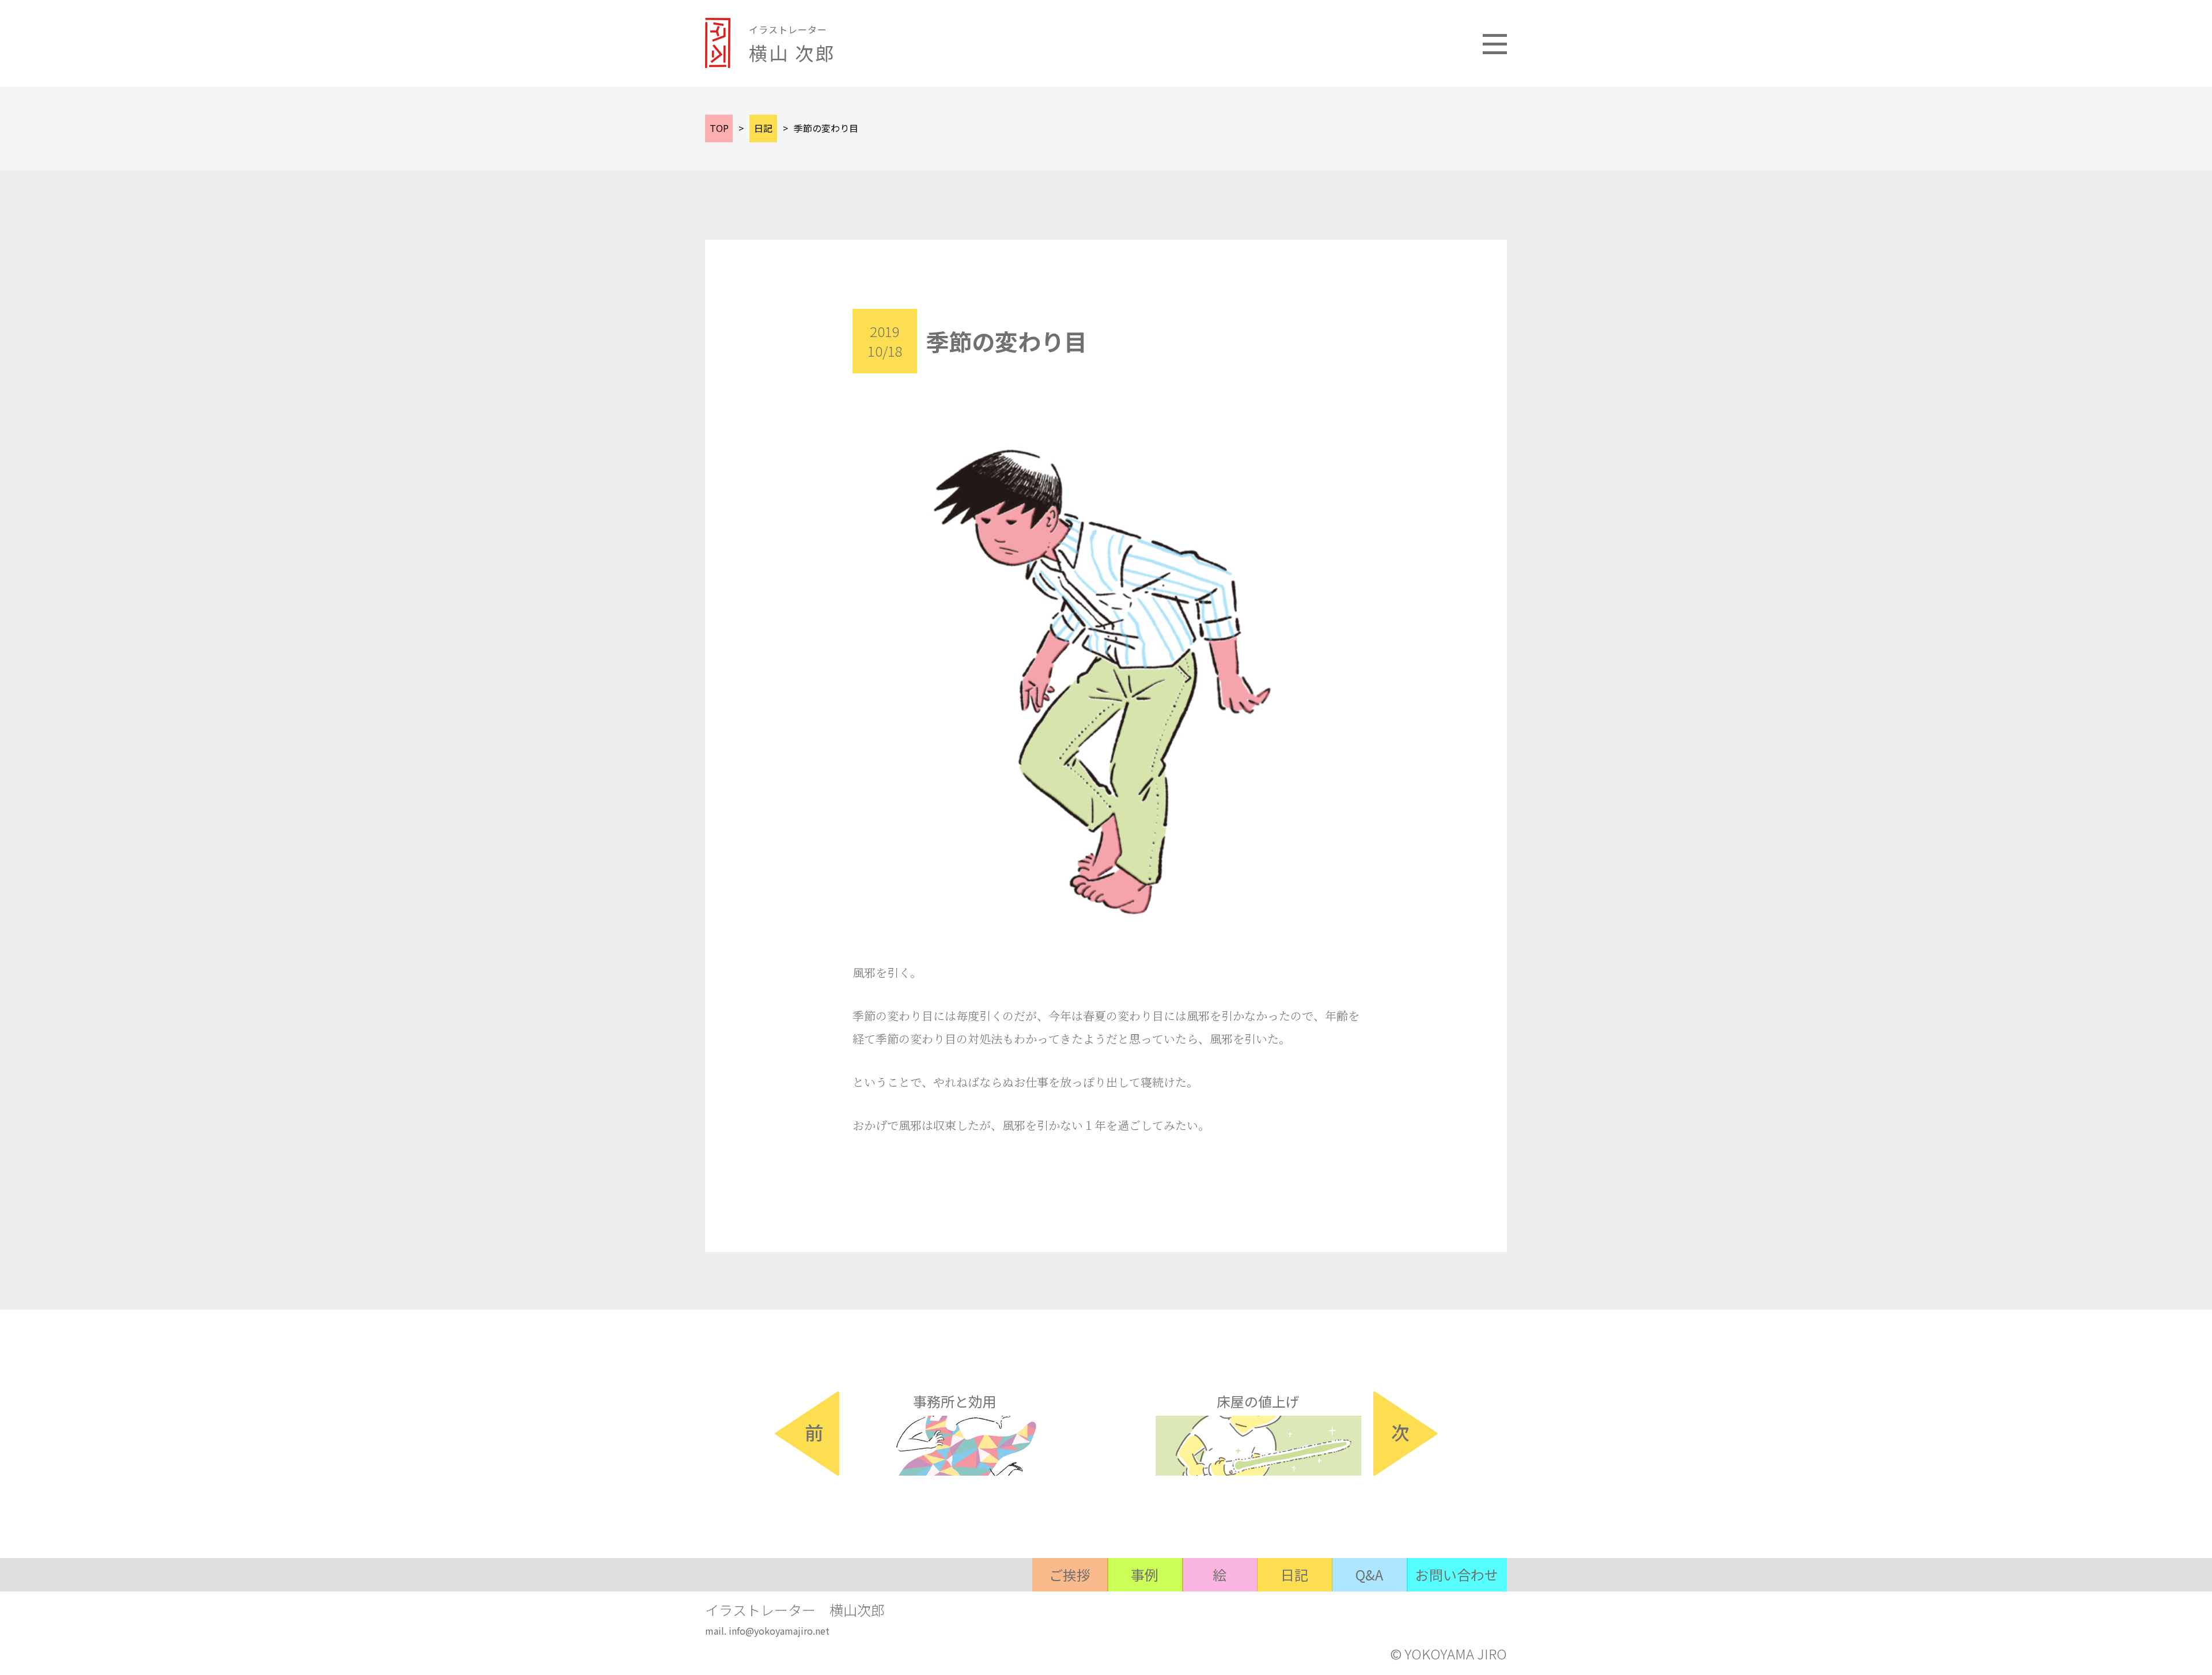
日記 (1294, 1574)
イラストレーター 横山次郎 (795, 1610)
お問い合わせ (1457, 1574)
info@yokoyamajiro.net (779, 1631)
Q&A (1369, 1574)
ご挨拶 (1070, 1574)
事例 (1145, 1574)
